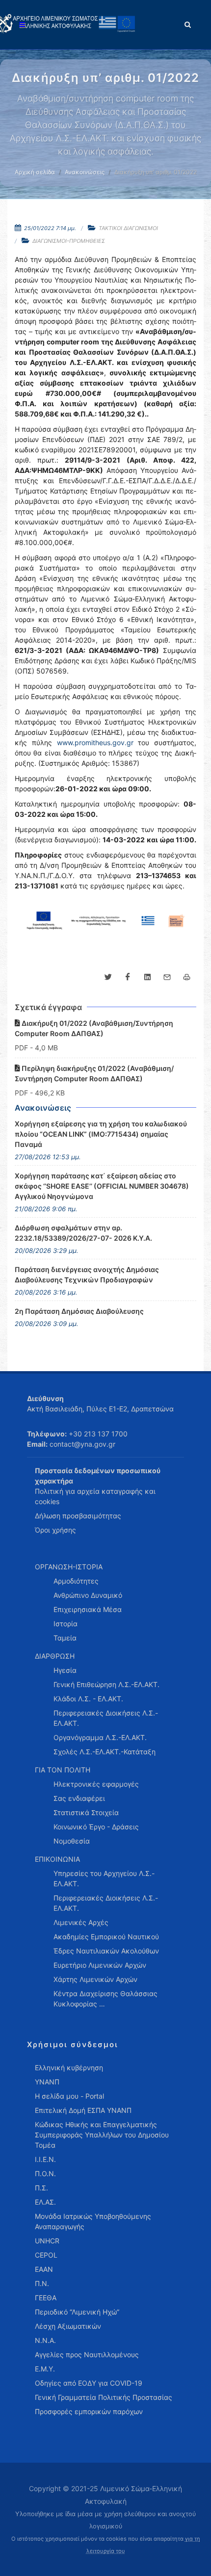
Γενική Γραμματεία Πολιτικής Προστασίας (104, 2397)
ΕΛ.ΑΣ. (45, 2202)
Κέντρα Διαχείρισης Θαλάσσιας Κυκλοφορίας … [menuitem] (105, 1999)
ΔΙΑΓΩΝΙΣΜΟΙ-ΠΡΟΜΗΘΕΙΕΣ (69, 241)
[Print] (186, 977)
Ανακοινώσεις (85, 172)
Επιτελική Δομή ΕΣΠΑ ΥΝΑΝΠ (83, 2110)
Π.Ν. (42, 2283)
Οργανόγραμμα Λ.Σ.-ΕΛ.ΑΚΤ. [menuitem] (100, 1737)
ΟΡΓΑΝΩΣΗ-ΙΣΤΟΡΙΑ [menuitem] (69, 1567)
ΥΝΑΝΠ (47, 2082)
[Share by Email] (167, 977)
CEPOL (46, 2255)
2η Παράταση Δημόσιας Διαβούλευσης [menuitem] (79, 1311)
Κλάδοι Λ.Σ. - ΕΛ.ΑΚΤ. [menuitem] (88, 1699)
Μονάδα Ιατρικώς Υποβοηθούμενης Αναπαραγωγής (93, 2221)
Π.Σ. (41, 2188)
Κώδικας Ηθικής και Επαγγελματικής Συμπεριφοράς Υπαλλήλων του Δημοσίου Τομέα (102, 2135)
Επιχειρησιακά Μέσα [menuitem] (88, 1609)
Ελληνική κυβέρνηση (69, 2068)
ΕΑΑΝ (44, 2269)
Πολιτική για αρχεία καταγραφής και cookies (95, 1496)
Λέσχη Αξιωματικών (68, 2326)
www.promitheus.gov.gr (95, 742)
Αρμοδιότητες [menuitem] (76, 1581)
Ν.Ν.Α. (45, 2340)
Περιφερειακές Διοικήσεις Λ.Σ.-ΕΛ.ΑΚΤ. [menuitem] (106, 1718)
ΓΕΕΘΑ (46, 2298)
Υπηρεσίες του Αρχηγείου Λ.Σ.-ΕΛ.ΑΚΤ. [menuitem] (104, 1878)
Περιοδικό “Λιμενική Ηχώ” (77, 2312)
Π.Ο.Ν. (45, 2173)
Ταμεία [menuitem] (65, 1638)
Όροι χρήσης (55, 1530)
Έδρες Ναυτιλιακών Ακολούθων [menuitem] (106, 1951)
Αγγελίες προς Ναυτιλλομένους (87, 2355)
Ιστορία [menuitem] (66, 1624)
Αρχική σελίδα (35, 172)
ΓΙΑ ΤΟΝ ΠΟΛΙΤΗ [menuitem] (63, 1770)
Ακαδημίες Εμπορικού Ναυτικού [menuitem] (106, 1937)
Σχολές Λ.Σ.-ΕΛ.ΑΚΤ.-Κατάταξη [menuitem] (105, 1752)
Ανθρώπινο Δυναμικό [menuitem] (88, 1595)
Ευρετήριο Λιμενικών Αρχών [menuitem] (100, 1965)
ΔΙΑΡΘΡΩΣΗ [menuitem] (55, 1656)
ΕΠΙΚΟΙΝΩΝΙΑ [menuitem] (57, 1859)
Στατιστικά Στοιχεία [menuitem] (86, 1812)
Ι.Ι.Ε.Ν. (45, 2159)
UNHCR (47, 2241)
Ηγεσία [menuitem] (65, 1670)
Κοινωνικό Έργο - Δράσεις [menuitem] (96, 1827)
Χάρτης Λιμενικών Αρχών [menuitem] (95, 1979)
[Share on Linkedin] (147, 977)
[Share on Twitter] (108, 977)
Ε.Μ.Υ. (45, 2369)
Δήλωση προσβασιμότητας (78, 1516)
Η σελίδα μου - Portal (69, 2096)
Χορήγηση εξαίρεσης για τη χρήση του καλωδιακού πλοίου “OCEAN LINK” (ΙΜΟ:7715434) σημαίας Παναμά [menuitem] (101, 1134)
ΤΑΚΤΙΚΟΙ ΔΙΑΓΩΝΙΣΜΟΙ (128, 228)
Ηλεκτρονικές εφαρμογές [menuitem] (96, 1784)
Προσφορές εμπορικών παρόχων (89, 2411)
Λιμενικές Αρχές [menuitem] (81, 1922)
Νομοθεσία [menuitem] (72, 1841)
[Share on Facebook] (128, 977)
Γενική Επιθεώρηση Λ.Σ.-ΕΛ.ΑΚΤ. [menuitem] (106, 1684)
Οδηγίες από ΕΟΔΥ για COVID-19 (89, 2383)
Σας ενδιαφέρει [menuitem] (79, 1798)
